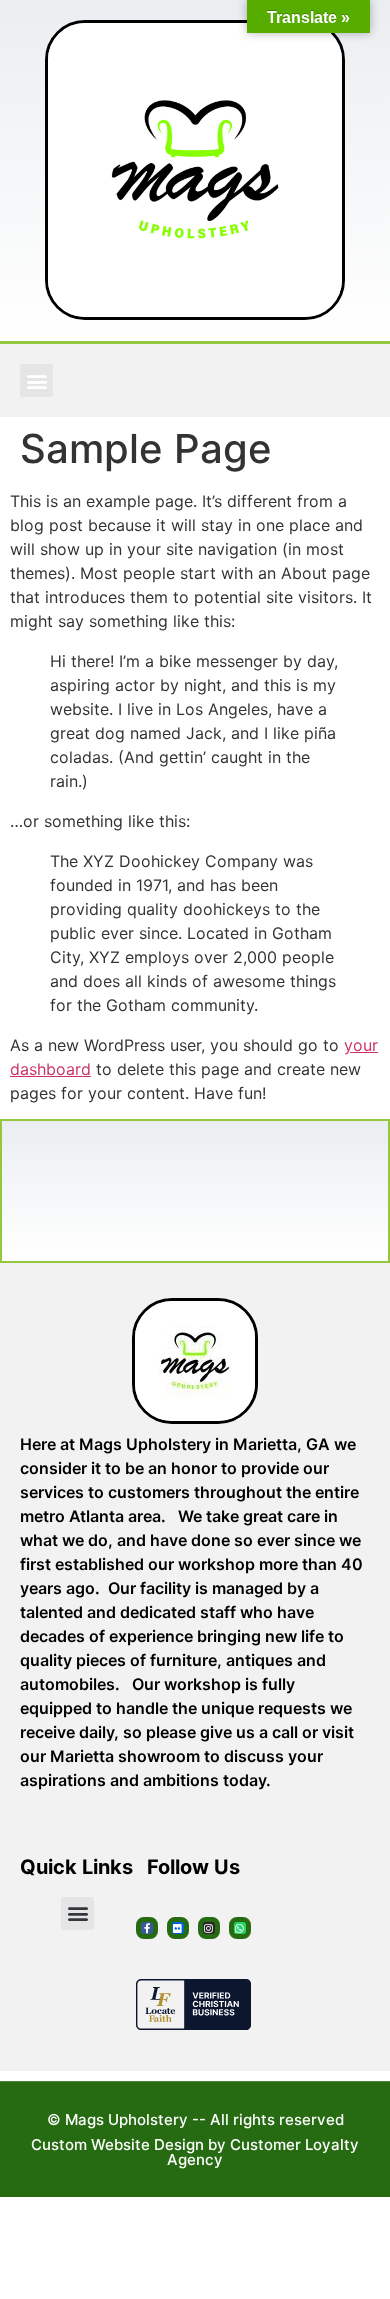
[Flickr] (178, 1928)
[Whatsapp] (240, 1928)
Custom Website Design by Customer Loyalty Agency (195, 2152)
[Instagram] (209, 1928)
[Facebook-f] (147, 1928)
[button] (36, 380)
